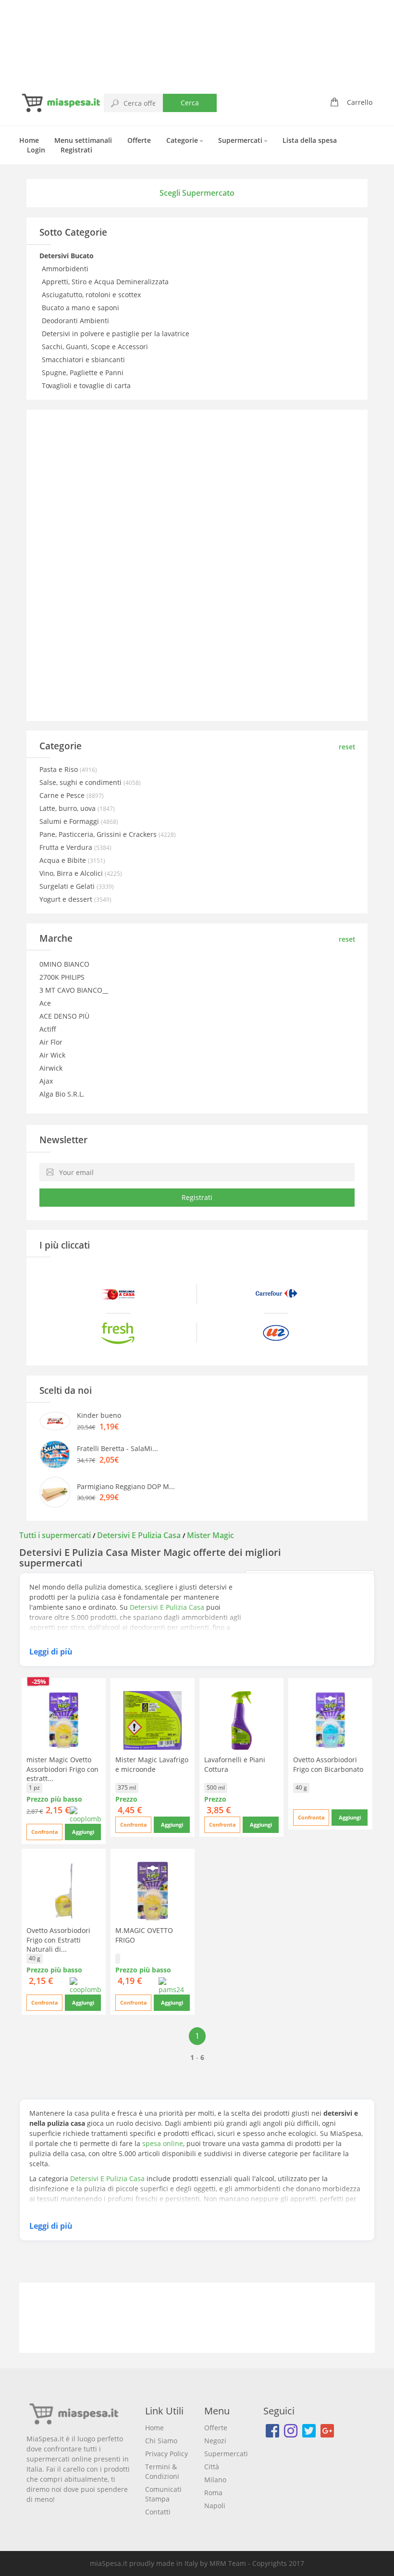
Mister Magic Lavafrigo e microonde (152, 1764)
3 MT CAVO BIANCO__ (74, 990)
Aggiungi (83, 1832)
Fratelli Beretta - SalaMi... (117, 1448)
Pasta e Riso (60, 769)
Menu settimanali (83, 140)
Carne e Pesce (63, 795)
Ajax (46, 1081)
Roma (213, 2493)
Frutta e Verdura (67, 847)
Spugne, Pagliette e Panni (84, 373)
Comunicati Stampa (163, 2494)
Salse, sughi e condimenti (81, 782)
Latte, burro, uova (68, 808)
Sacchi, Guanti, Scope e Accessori (96, 347)
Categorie (183, 140)
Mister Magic (210, 1535)
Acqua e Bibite (64, 860)
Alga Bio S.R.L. (62, 1094)
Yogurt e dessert (67, 899)
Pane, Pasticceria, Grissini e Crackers (99, 834)
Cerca (190, 103)
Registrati (76, 150)
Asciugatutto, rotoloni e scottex (92, 295)
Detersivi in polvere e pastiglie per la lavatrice (117, 334)
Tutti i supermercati (56, 1535)
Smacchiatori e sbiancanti (84, 360)
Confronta (45, 1832)
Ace (45, 1003)
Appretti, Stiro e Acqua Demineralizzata (106, 282)
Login (36, 150)
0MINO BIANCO (64, 964)
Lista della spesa (310, 140)
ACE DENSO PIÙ (64, 1016)
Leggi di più (51, 1652)
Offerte (139, 140)
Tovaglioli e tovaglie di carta (87, 385)
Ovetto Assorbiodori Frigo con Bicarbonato (328, 1764)
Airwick (51, 1068)
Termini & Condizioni (162, 2471)
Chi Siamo (161, 2441)
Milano (215, 2480)
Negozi (215, 2441)
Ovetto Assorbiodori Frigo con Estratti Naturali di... (58, 1939)
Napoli (215, 2506)
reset (347, 747)
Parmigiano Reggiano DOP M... (126, 1486)
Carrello (360, 102)
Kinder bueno (99, 1415)
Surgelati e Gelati (68, 886)
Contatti (158, 2512)
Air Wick (52, 1055)
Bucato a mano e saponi (81, 308)
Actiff (48, 1029)
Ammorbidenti (66, 269)
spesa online (163, 2143)
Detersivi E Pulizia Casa (139, 1535)
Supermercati (241, 140)
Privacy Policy (166, 2454)
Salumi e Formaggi (70, 821)
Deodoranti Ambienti (76, 321)
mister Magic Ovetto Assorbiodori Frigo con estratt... (62, 1769)
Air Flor (51, 1042)
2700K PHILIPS (62, 977)
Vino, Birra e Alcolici (72, 873)
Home (29, 140)
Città (212, 2467)
